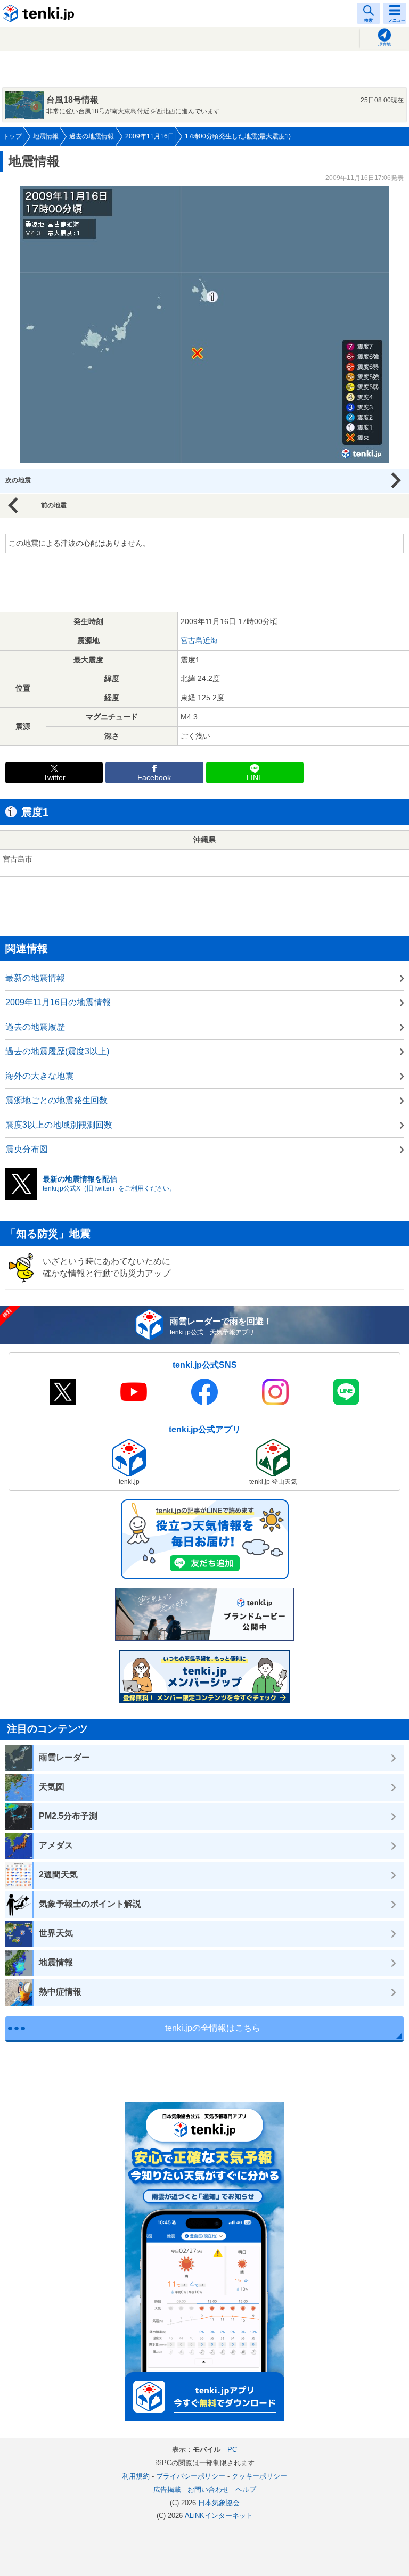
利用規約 (136, 2476)
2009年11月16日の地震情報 (58, 1002)
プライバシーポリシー (191, 2476)
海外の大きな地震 (39, 1076)
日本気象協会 (219, 2503)
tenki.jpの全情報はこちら (213, 2028)
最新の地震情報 (35, 978)
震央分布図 (27, 1149)
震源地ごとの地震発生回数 (56, 1100)
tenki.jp (40, 13)
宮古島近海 (199, 641)
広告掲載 (167, 2489)
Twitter (54, 778)
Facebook (154, 778)
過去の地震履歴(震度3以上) (57, 1051)
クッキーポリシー (259, 2476)
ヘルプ (246, 2489)
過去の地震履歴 (35, 1027)
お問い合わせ (208, 2489)
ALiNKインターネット (219, 2516)
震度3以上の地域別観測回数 (59, 1125)
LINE (255, 778)
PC (232, 2450)
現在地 (385, 44)
